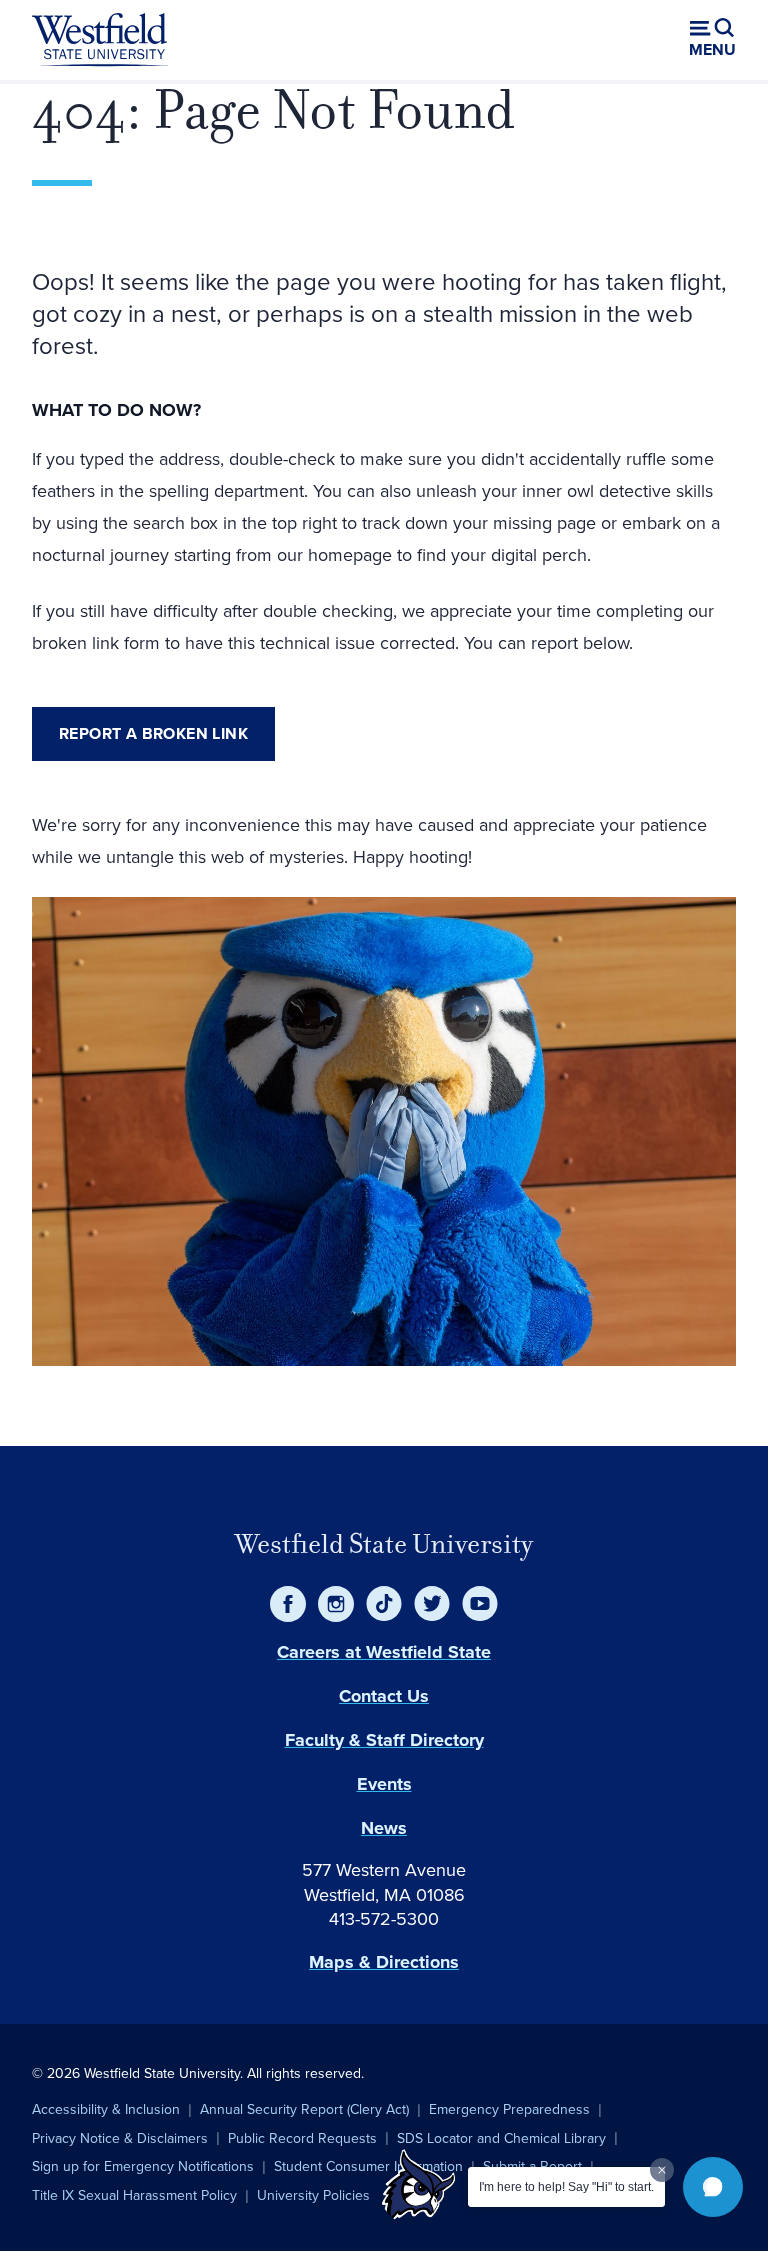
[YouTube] (480, 1604)
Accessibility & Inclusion (106, 2109)
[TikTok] (384, 1604)
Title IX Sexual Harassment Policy (134, 2195)
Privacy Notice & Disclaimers (120, 2138)
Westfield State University (384, 1544)
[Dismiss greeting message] (662, 2170)
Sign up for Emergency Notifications (143, 2166)
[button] (713, 2187)
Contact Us (384, 1696)
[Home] (100, 40)
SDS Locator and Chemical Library (501, 2138)
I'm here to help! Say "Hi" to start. (566, 2187)
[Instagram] (336, 1604)
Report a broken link (153, 733)
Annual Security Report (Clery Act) (304, 2109)
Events (384, 1784)
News (384, 1828)
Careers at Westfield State (384, 1652)
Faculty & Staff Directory (384, 1740)
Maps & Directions (384, 1962)
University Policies (313, 2195)
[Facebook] (288, 1604)
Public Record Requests (302, 2138)
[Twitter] (432, 1604)
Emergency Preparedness (509, 2109)
